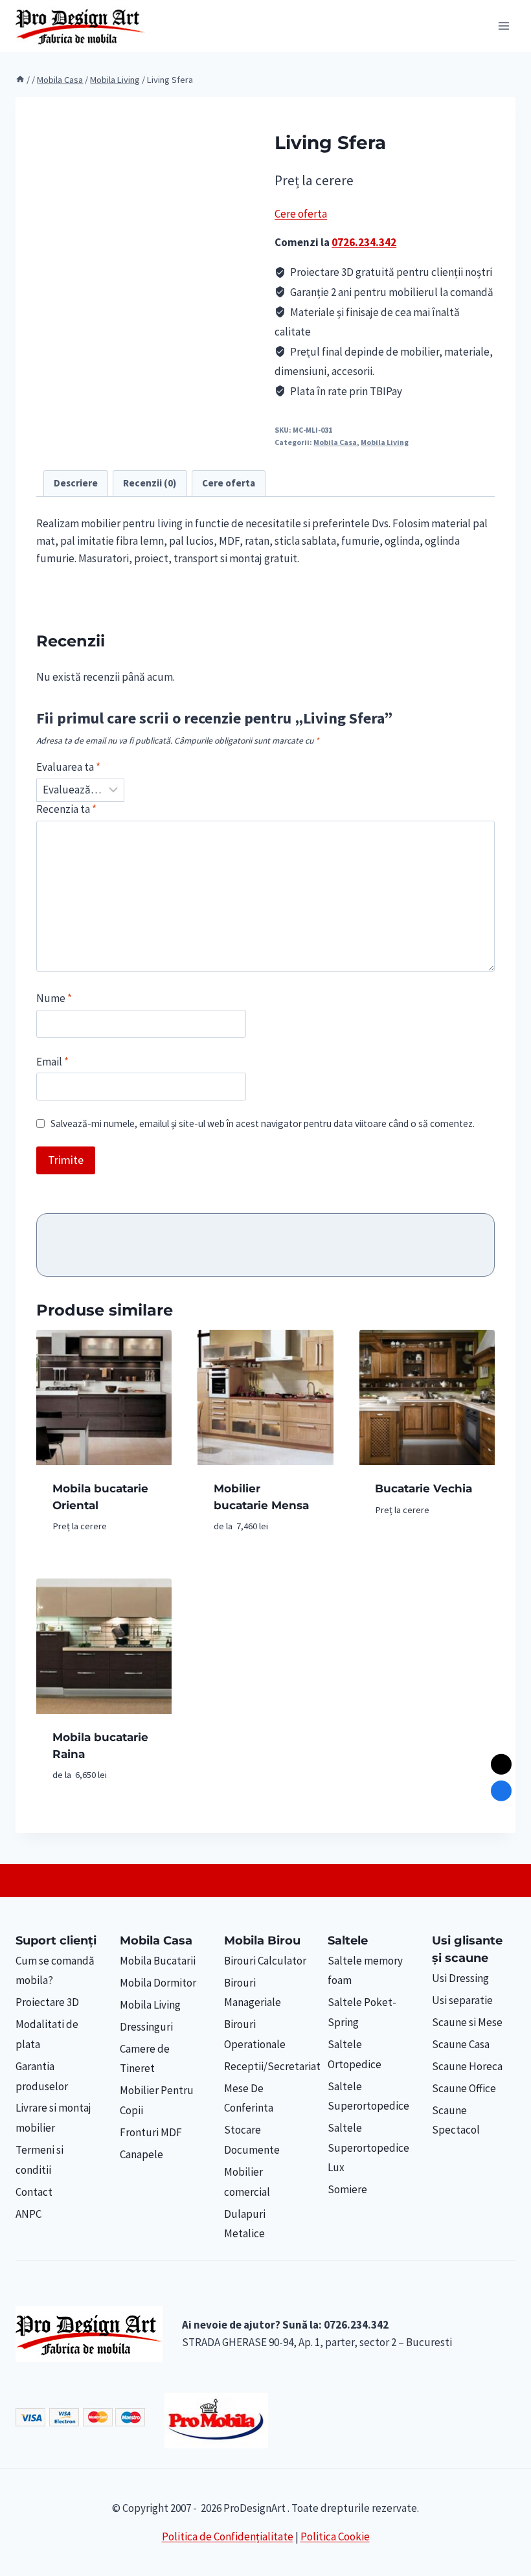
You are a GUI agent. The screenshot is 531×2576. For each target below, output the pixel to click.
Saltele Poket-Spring (362, 2012)
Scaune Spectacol (456, 2120)
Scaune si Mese (467, 2022)
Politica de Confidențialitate (228, 2536)
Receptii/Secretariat (266, 2066)
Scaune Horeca (467, 2066)
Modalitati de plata (47, 2034)
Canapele (141, 2154)
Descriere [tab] (76, 483)
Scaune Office (464, 2088)
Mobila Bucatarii (158, 1961)
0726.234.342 (364, 242)
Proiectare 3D (47, 2002)
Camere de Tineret (145, 2059)
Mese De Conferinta (249, 2098)
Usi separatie (462, 2000)
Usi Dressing (460, 1978)
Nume (54, 998)
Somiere (347, 2189)
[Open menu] (503, 26)
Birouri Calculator (265, 1961)
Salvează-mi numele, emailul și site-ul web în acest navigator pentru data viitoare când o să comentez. (263, 1123)
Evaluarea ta (68, 767)
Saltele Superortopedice (368, 2096)
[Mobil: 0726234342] (501, 1790)
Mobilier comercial (247, 2182)
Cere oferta (301, 214)
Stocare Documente (252, 2140)
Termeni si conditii (40, 2160)
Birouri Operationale (255, 2034)
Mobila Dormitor (158, 1983)
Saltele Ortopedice (355, 2054)
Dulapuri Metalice (245, 2224)
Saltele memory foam (365, 1971)
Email (52, 1062)
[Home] (20, 80)
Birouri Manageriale (253, 1993)
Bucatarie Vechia (424, 1488)
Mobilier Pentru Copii (157, 2100)
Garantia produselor (42, 2076)
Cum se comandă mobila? (55, 1971)
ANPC (28, 2214)
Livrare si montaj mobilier (53, 2118)
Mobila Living (385, 442)
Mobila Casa (335, 442)
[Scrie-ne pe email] (501, 1764)
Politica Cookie (335, 2536)
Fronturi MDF (151, 2132)
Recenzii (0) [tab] (150, 483)
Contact (34, 2192)
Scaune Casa (461, 2044)
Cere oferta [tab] (229, 483)
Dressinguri (146, 2027)
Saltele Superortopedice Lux (368, 2148)
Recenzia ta (66, 809)
